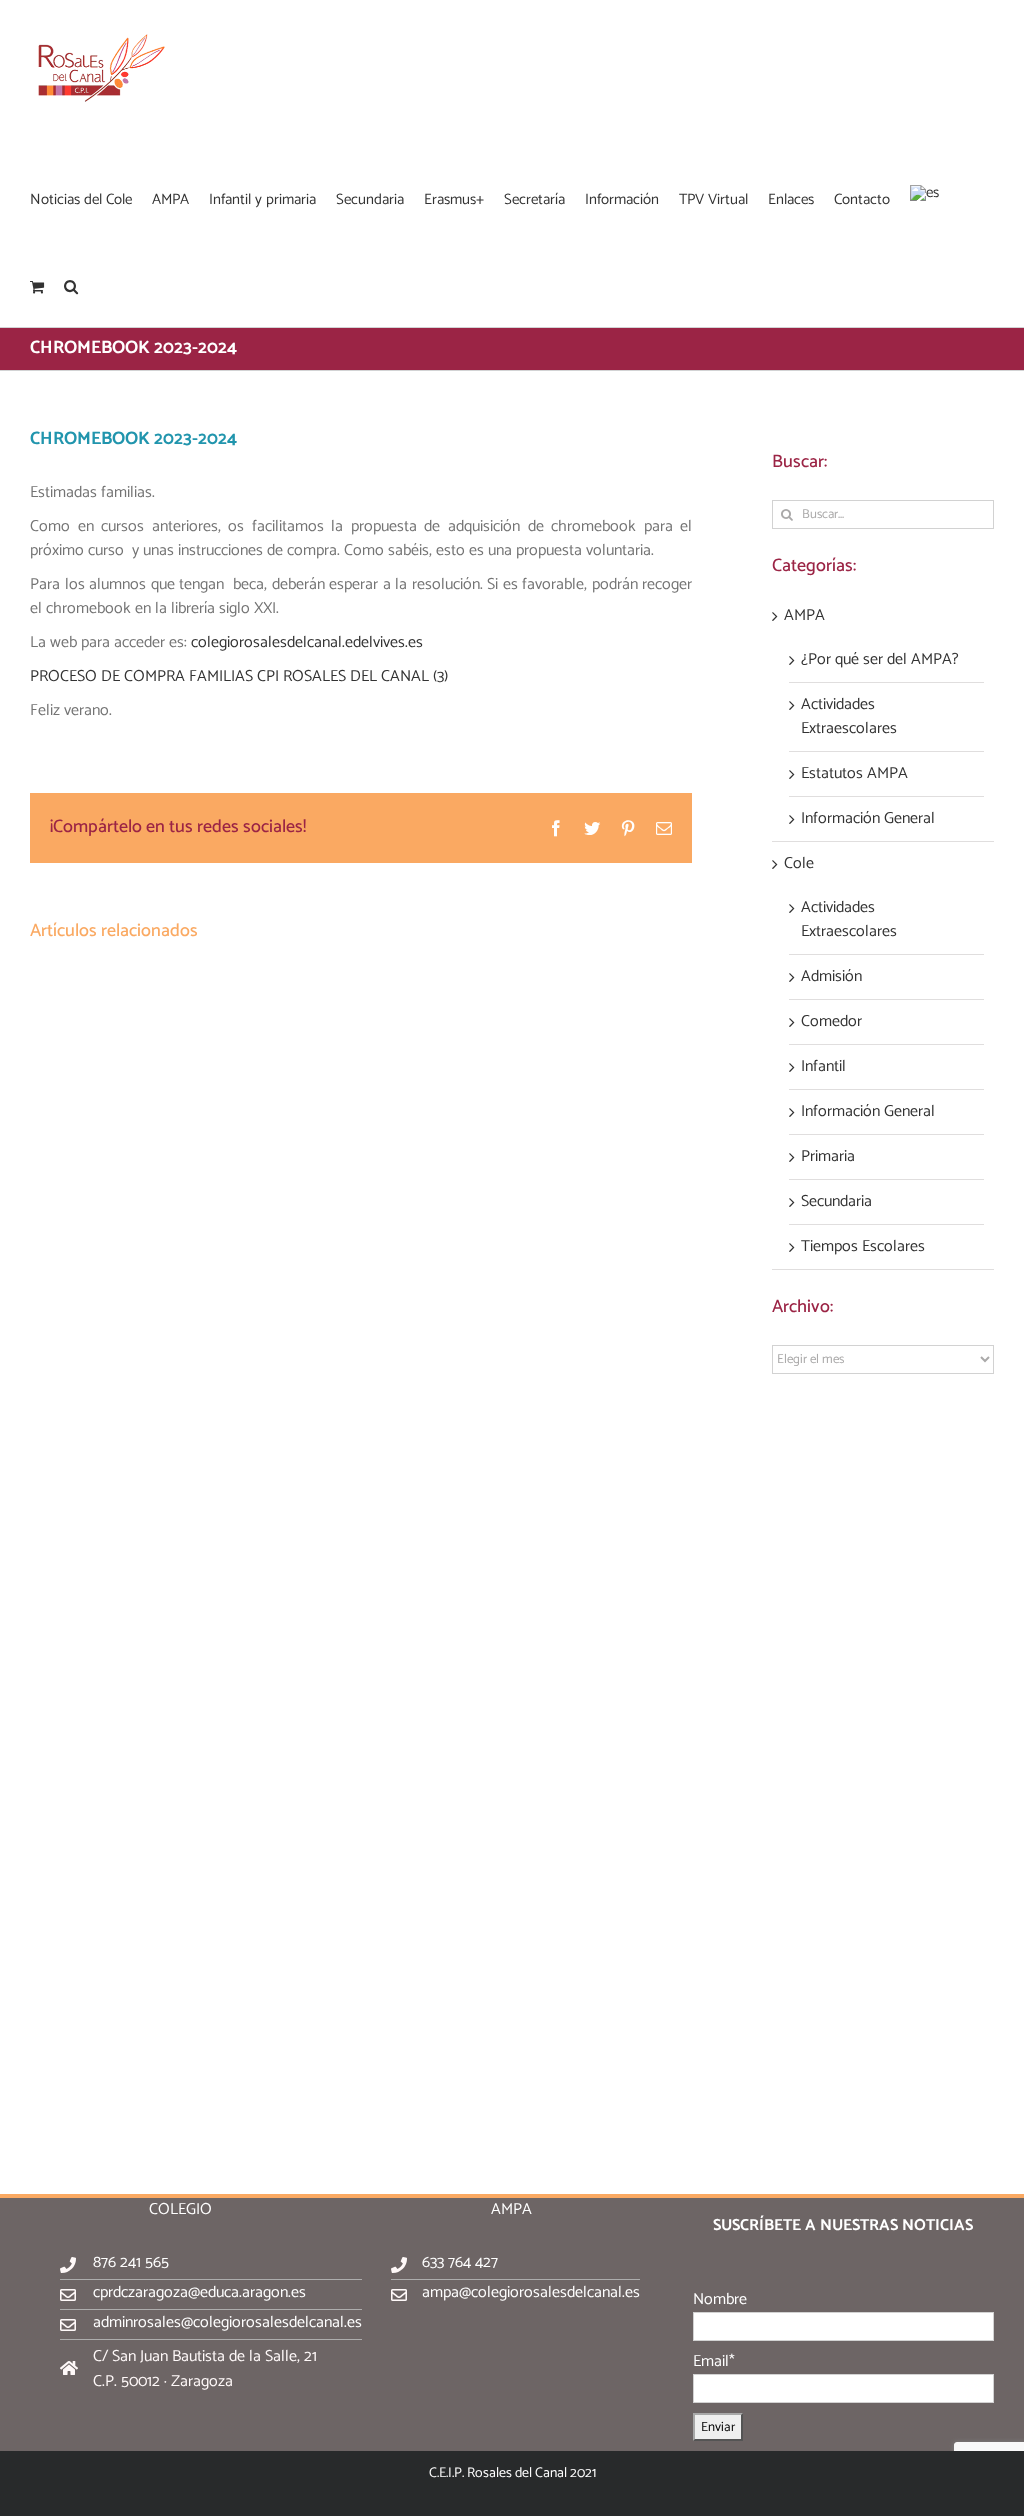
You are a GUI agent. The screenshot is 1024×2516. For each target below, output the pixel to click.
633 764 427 (460, 2262)
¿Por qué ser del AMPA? (880, 660)
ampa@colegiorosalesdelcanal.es (531, 2292)
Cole (799, 864)
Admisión (831, 977)
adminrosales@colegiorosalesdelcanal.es (227, 2322)
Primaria (828, 1157)
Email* (714, 2361)
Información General (868, 819)
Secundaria (836, 1202)
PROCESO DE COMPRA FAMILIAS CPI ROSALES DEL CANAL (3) (239, 676)
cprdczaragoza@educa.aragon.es (199, 2292)
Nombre (720, 2299)
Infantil (823, 1067)
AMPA (804, 616)
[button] (71, 285)
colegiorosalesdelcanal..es (307, 642)
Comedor (831, 1022)
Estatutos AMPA (854, 774)
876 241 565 (131, 2262)
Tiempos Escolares (863, 1247)
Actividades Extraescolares (849, 717)
